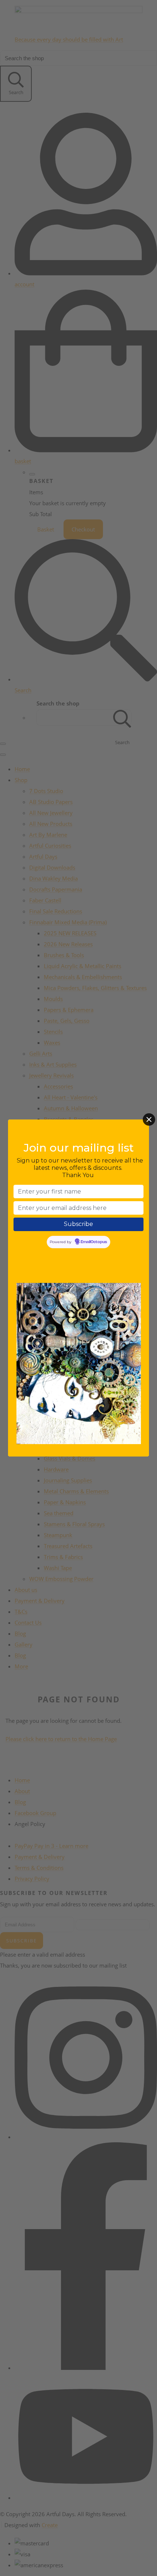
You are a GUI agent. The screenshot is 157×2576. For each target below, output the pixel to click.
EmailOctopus (94, 1242)
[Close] (149, 1119)
